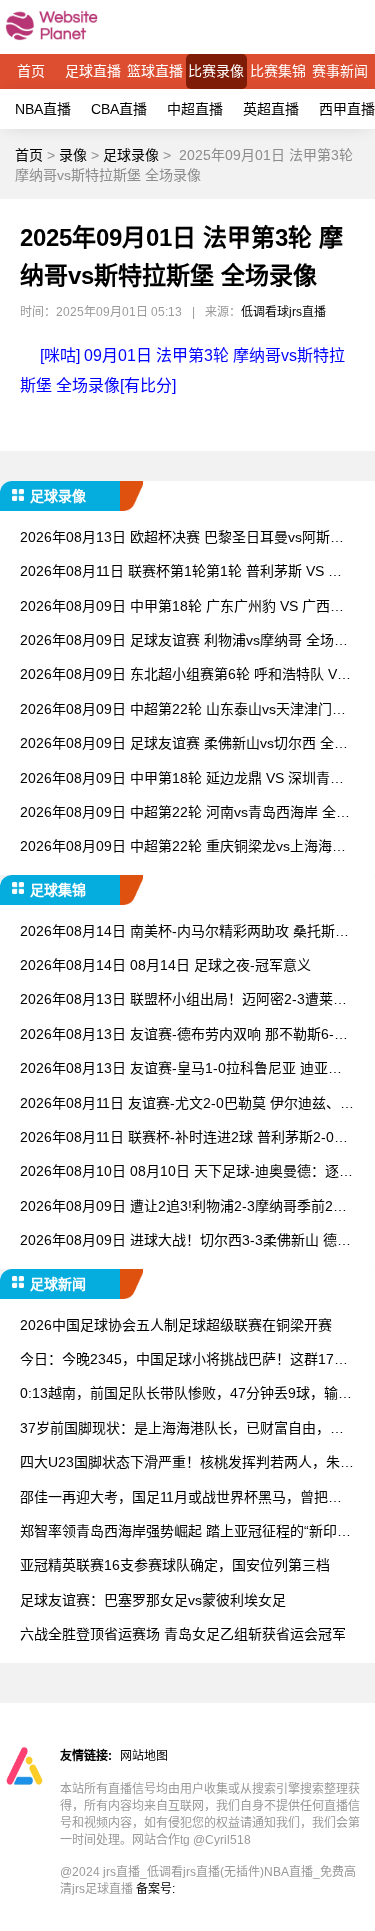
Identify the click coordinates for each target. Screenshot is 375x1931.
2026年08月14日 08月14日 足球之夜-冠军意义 (165, 965)
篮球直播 (155, 71)
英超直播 (271, 109)
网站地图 (144, 1756)
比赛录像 (216, 71)
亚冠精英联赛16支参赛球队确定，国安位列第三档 (175, 1565)
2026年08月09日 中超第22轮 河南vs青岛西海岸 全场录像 (185, 813)
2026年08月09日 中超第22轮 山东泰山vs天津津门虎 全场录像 (183, 710)
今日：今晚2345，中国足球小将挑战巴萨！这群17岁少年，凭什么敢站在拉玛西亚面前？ (184, 1360)
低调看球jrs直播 (283, 312)
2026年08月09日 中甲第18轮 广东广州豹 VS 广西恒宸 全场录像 (182, 607)
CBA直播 (119, 109)
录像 (73, 155)
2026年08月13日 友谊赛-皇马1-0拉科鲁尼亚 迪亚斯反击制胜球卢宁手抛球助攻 (181, 1069)
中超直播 (195, 109)
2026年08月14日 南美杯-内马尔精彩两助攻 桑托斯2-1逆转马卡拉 (184, 932)
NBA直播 (43, 109)
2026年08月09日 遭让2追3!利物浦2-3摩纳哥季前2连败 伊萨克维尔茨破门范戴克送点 (183, 1207)
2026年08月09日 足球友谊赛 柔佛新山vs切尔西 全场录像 (184, 744)
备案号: (155, 1889)
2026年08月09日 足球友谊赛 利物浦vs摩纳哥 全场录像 (184, 641)
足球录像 (131, 155)
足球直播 (93, 71)
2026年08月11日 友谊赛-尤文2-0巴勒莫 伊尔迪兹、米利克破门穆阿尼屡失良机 (187, 1104)
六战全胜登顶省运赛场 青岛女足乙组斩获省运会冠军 (183, 1634)
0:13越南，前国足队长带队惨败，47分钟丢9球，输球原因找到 (186, 1394)
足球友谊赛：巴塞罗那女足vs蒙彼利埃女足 (153, 1600)
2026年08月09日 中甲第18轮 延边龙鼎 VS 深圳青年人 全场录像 (182, 779)
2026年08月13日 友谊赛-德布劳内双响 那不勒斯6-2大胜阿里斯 (181, 1035)
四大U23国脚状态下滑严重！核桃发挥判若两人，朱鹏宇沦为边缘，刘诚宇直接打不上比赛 (187, 1463)
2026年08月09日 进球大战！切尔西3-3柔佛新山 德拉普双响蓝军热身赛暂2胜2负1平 (185, 1241)
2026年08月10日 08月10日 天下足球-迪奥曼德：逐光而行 (186, 1172)
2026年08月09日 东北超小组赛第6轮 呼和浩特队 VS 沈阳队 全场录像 (183, 675)
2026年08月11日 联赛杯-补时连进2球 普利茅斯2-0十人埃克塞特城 (184, 1138)
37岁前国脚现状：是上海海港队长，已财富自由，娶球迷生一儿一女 (182, 1429)
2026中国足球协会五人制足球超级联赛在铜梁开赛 (176, 1325)
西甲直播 (347, 109)
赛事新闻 (340, 71)
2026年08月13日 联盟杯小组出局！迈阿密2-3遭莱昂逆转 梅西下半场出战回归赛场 (183, 1000)
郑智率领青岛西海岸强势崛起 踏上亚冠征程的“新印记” (178, 1532)
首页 (31, 71)
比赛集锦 (278, 71)
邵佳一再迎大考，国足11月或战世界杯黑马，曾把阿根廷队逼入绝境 (181, 1498)
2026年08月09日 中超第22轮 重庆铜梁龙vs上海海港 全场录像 (183, 847)
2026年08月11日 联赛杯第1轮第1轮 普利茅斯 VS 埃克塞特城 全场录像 (181, 572)
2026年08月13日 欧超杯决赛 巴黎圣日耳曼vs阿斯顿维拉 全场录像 (182, 538)
